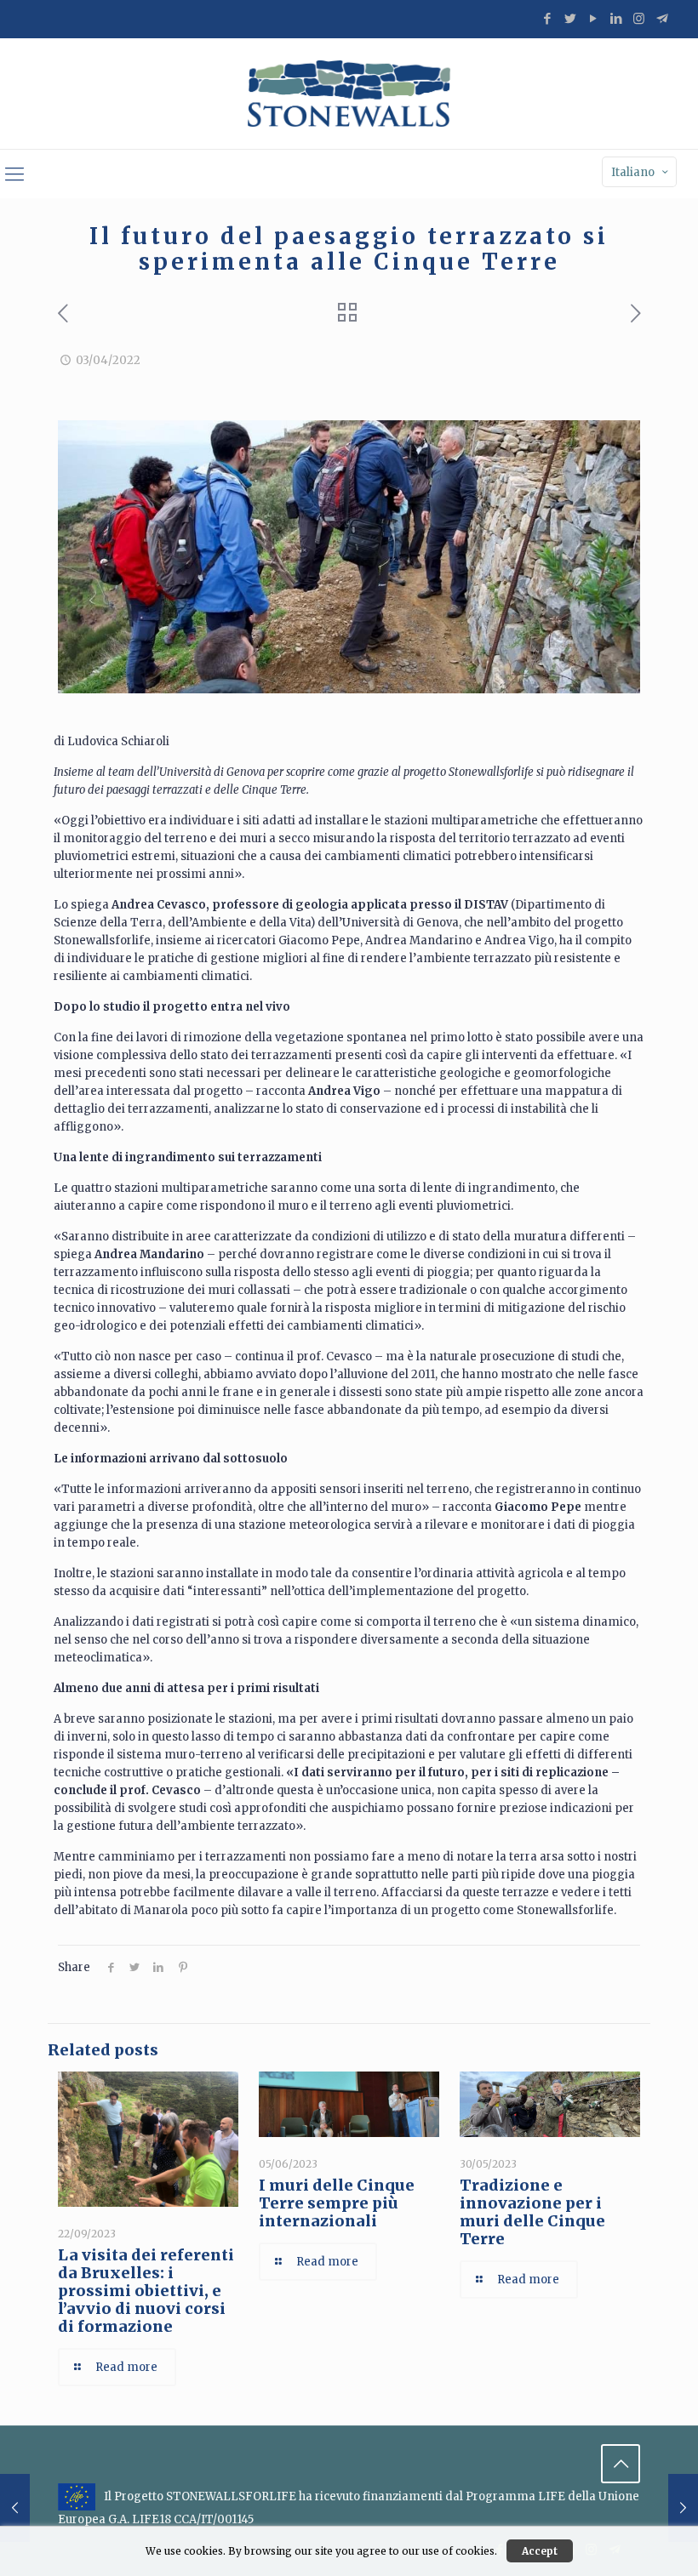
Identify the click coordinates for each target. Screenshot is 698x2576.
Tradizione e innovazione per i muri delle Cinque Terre (532, 2212)
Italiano (633, 172)
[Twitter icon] (570, 18)
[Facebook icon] (547, 18)
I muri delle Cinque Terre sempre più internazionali (337, 2203)
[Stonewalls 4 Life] (349, 94)
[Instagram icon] (639, 18)
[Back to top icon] (621, 2464)
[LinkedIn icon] (616, 18)
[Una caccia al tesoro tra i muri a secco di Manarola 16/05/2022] (683, 2508)
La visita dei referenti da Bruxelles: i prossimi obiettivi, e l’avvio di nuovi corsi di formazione (146, 2291)
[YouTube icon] (593, 18)
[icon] (662, 18)
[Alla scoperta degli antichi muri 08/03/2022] (15, 2508)
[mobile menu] (14, 174)
